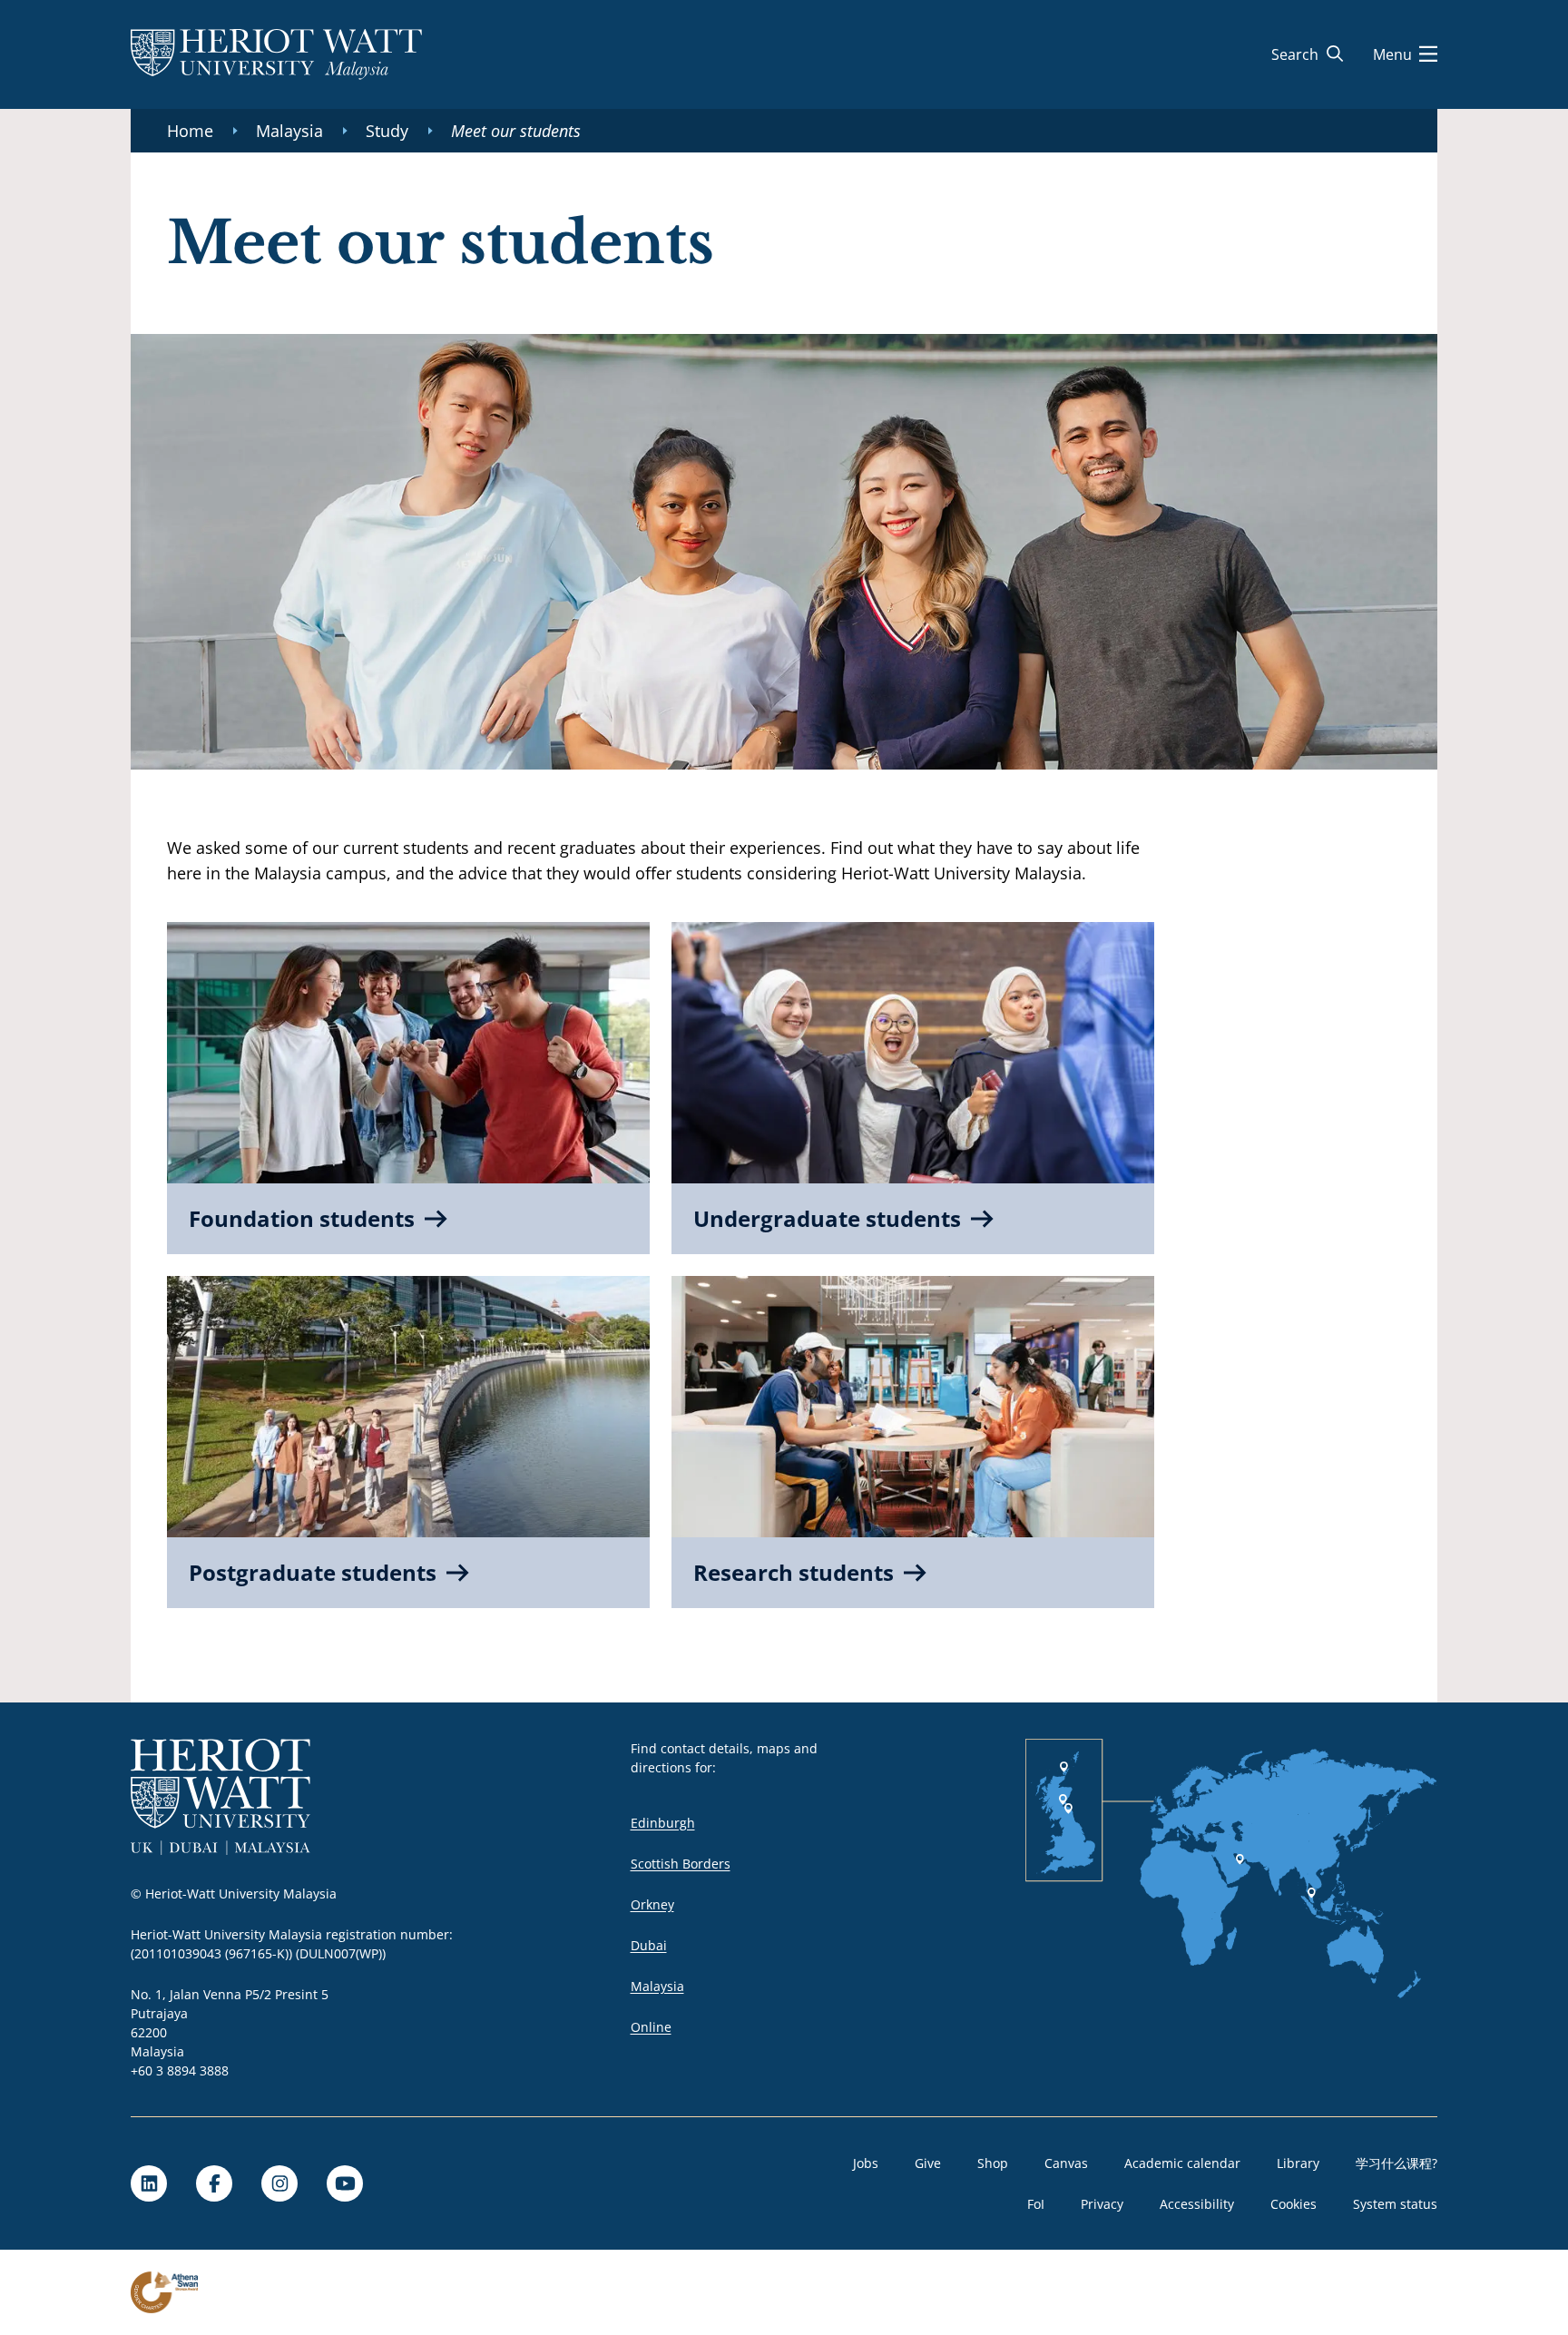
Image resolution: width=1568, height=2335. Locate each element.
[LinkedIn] (149, 2183)
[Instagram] (279, 2183)
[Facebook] (214, 2183)
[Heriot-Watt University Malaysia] (276, 54)
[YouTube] (345, 2183)
